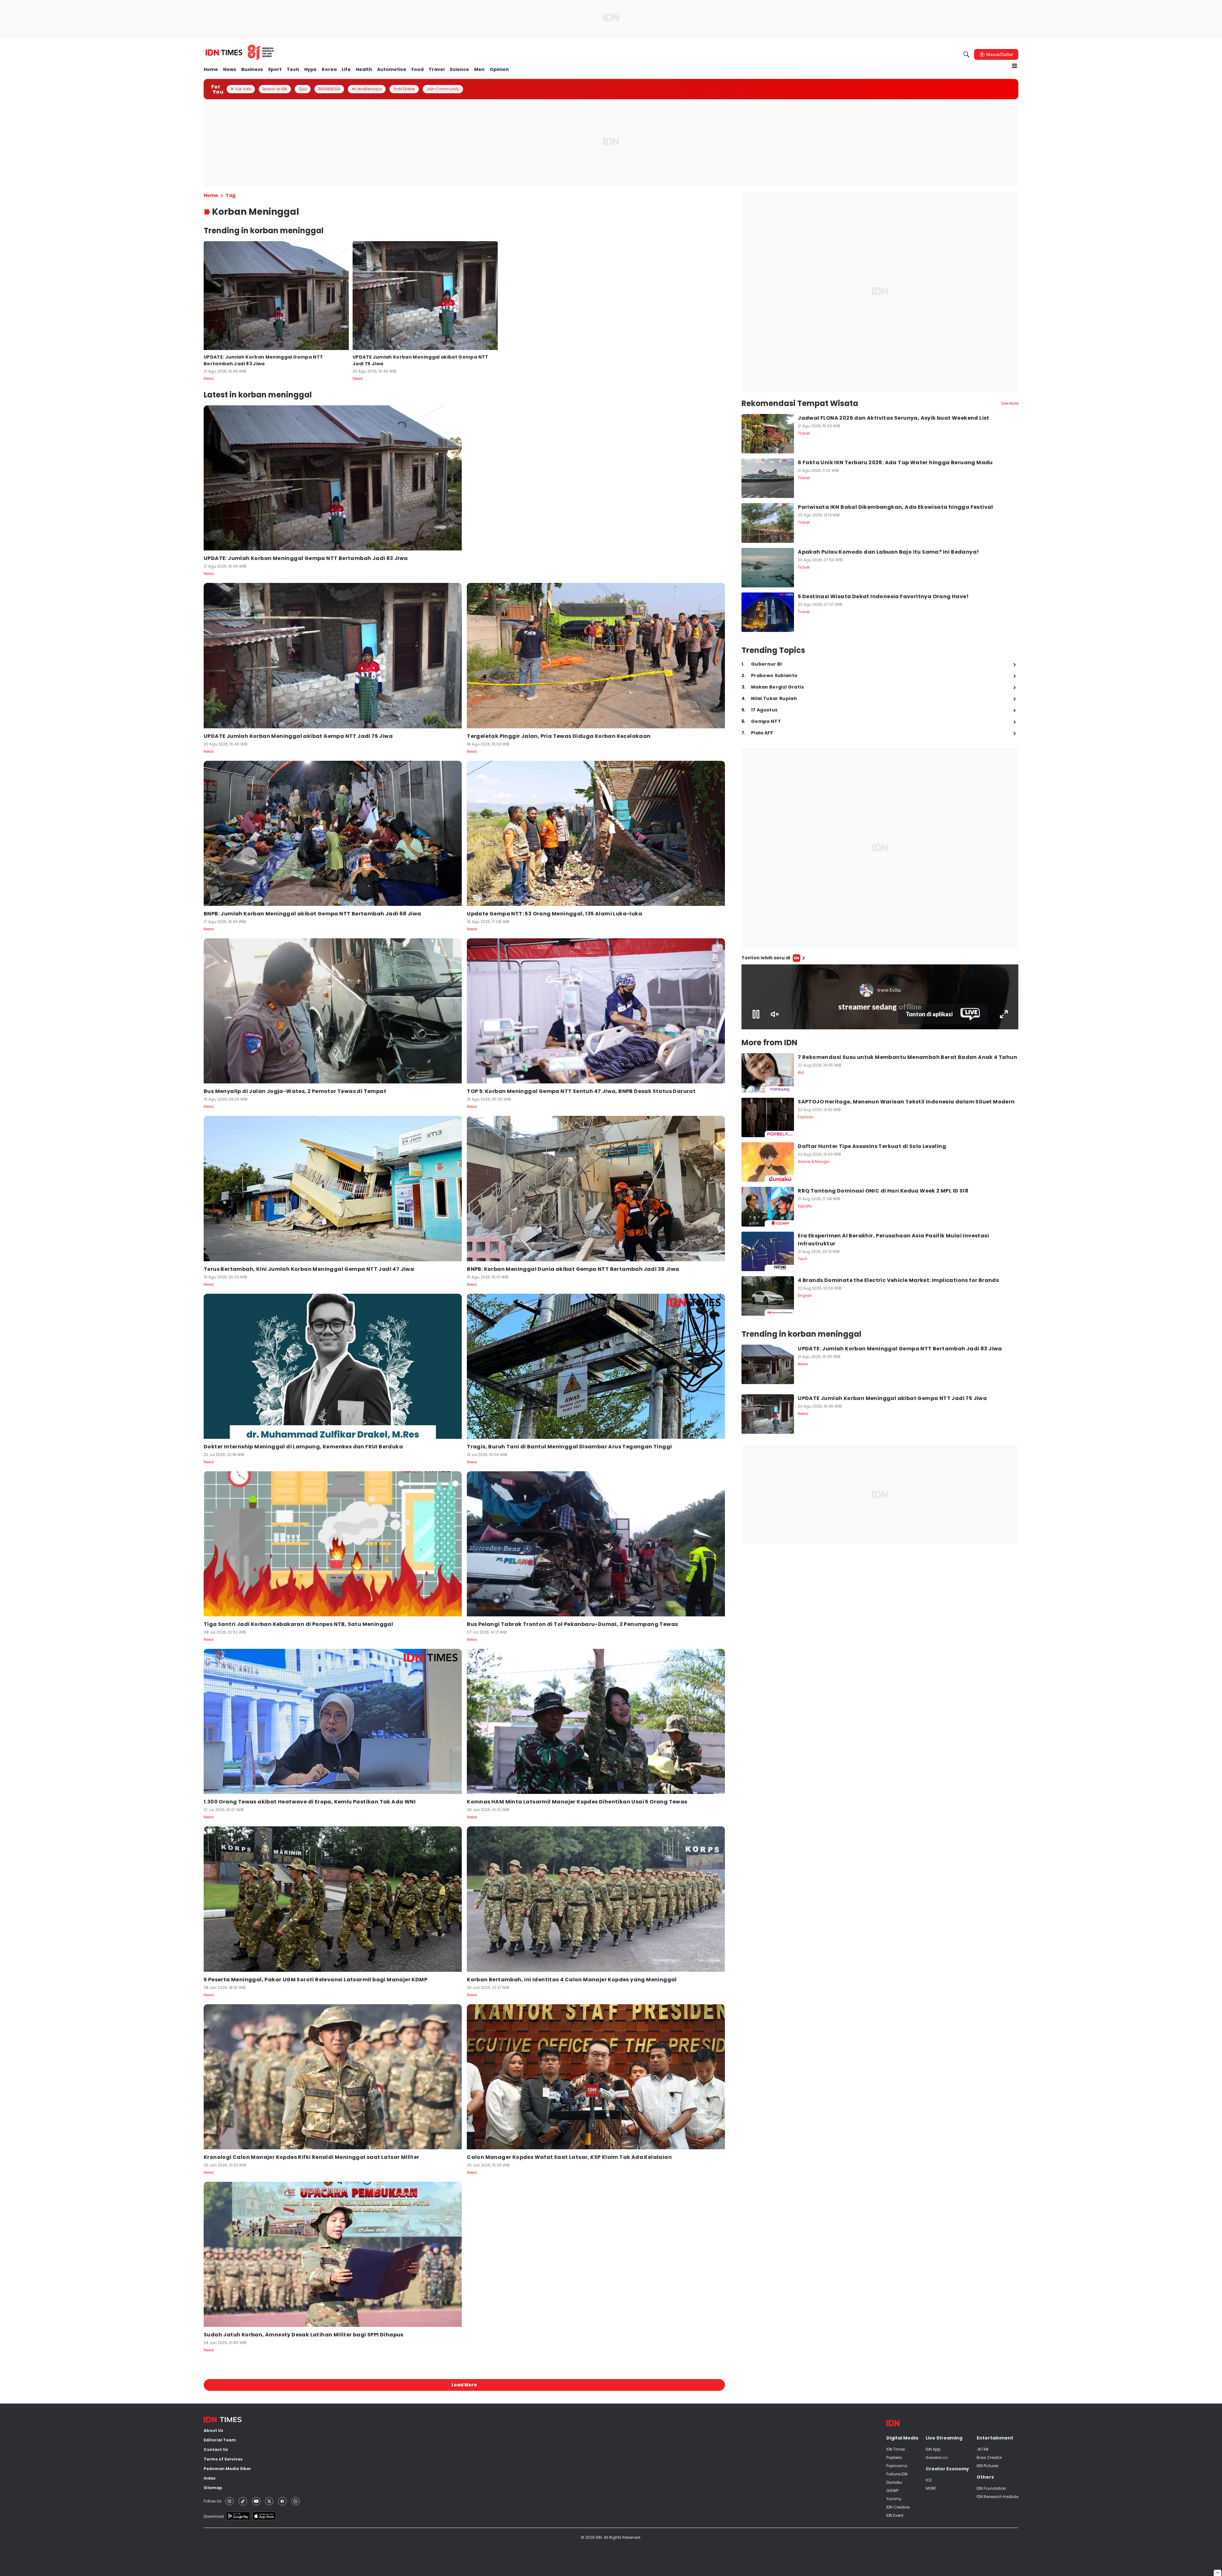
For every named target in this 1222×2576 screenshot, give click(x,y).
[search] (966, 54)
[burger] (1015, 66)
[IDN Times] (240, 52)
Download (214, 2516)
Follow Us (213, 2501)
